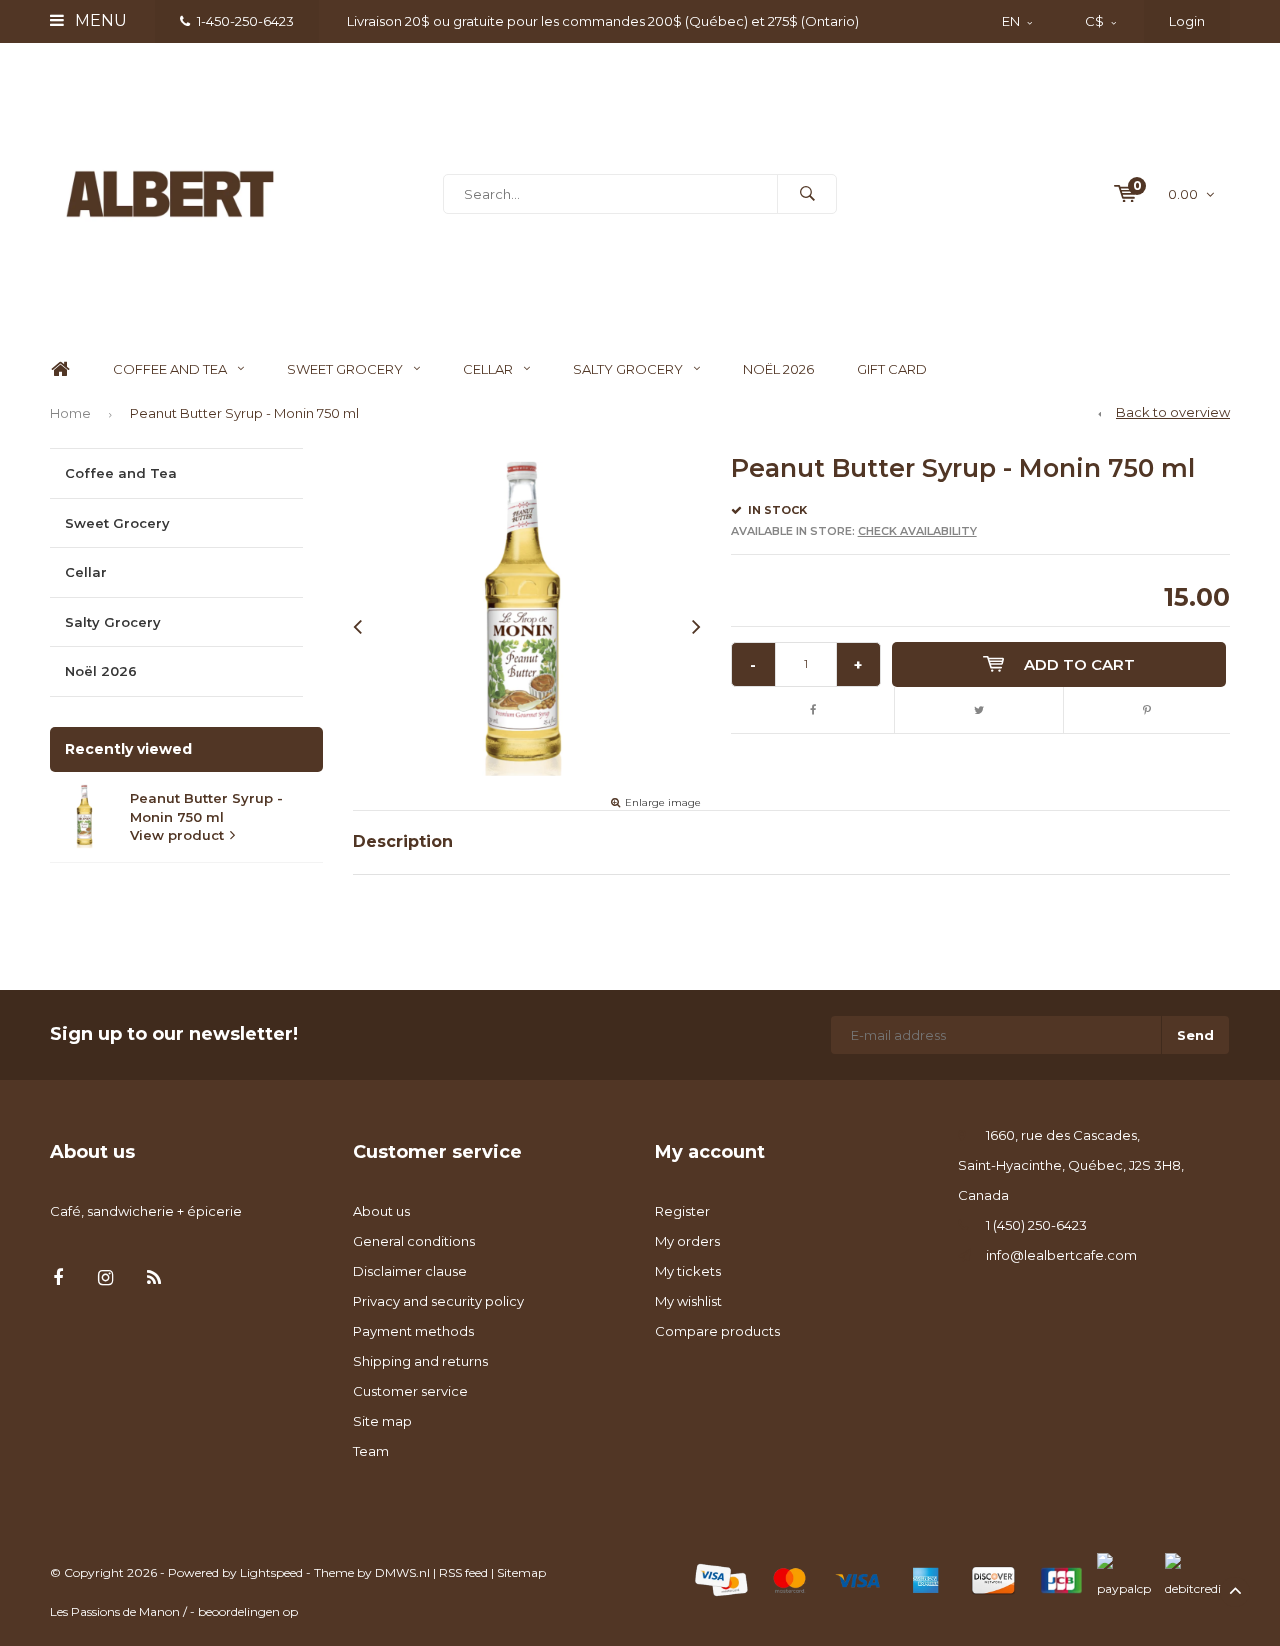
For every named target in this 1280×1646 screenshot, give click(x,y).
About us (381, 1211)
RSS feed (463, 1572)
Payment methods (413, 1331)
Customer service (410, 1391)
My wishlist (688, 1301)
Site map (382, 1421)
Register (682, 1211)
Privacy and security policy (438, 1301)
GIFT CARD (892, 369)
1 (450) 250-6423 (1036, 1225)
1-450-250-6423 (245, 21)
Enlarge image (663, 802)
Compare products (717, 1331)
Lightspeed (271, 1572)
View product (177, 835)
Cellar (488, 369)
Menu (99, 20)
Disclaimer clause (410, 1271)
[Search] (807, 194)
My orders (687, 1241)
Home (60, 369)
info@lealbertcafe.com (1061, 1255)
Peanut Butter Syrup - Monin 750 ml (244, 413)
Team (371, 1451)
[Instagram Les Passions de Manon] (105, 1278)
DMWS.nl (402, 1572)
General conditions (414, 1241)
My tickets (688, 1271)
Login (1187, 21)
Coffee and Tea (170, 369)
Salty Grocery (628, 369)
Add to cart (1079, 664)
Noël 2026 (778, 369)
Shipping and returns (420, 1361)
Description (403, 841)
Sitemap (521, 1572)
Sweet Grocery (345, 369)
